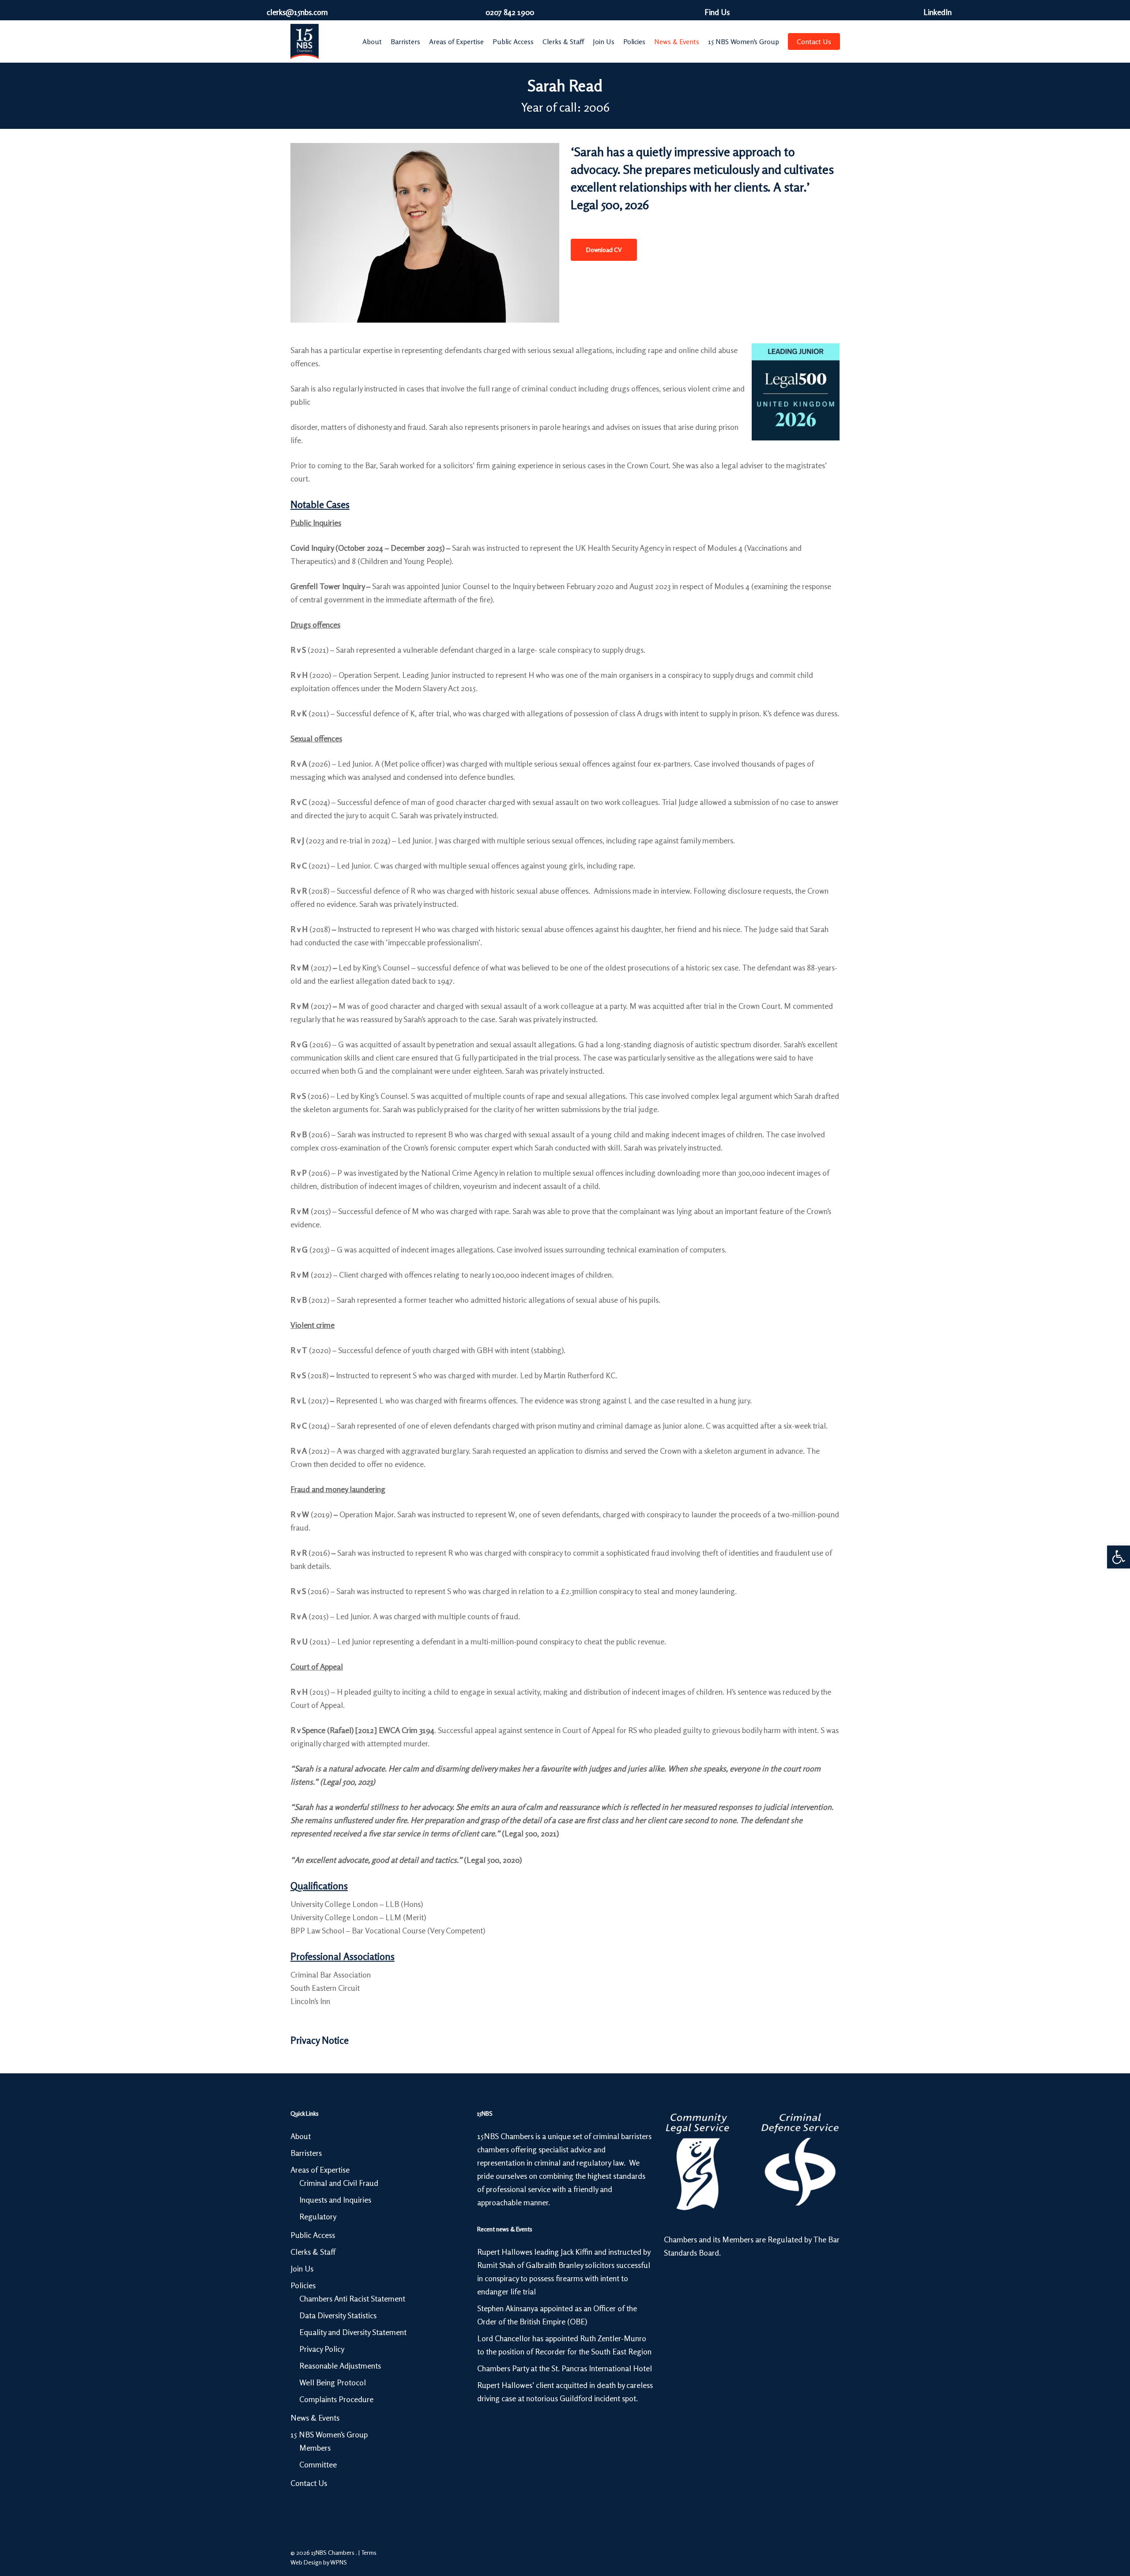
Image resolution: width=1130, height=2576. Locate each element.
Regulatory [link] (318, 2216)
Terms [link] (369, 2552)
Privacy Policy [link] (322, 2349)
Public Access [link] (313, 2235)
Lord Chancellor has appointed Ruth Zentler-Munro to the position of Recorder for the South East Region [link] (564, 2345)
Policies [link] (303, 2285)
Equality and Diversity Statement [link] (353, 2332)
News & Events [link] (315, 2418)
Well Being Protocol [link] (333, 2382)
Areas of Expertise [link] (320, 2170)
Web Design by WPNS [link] (319, 2562)
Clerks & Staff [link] (313, 2252)
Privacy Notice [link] (320, 2040)
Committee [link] (318, 2464)
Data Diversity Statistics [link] (338, 2315)
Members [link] (315, 2448)
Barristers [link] (306, 2153)
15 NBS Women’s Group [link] (329, 2434)
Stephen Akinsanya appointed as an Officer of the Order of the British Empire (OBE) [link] (557, 2315)
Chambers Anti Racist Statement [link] (352, 2298)
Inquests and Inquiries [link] (335, 2200)
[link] (1119, 1557)
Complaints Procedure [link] (336, 2399)
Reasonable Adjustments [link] (340, 2365)
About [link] (301, 2136)
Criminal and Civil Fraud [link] (339, 2183)
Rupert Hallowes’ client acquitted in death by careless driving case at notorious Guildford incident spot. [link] (565, 2392)
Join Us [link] (302, 2268)
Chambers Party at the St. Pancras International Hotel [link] (565, 2368)
